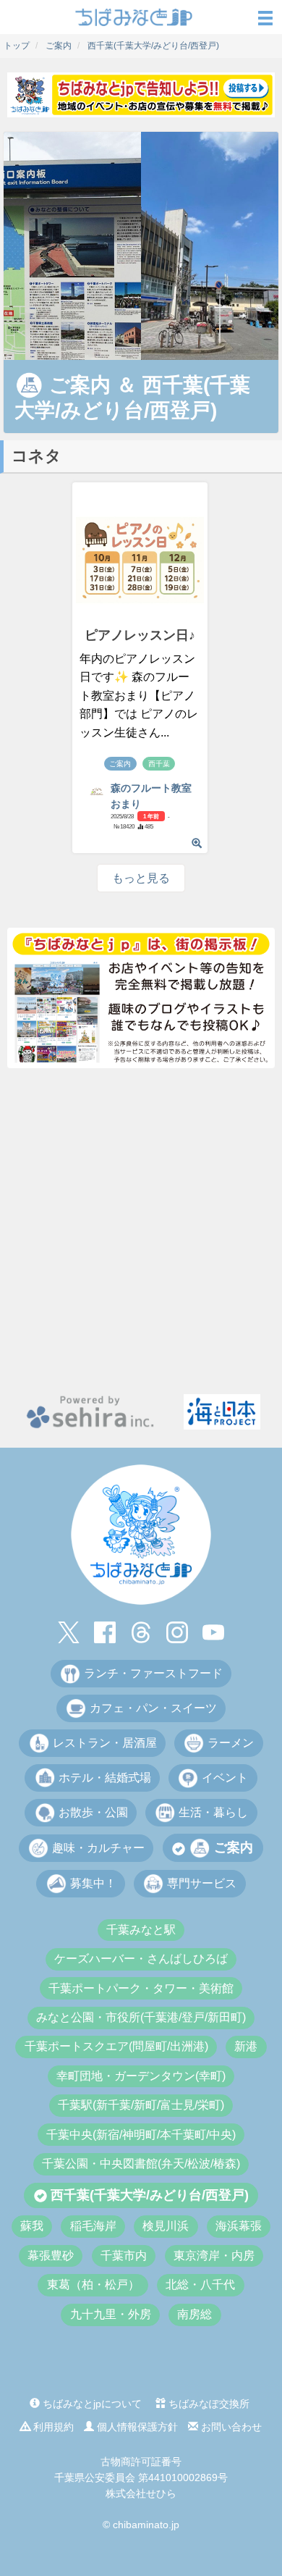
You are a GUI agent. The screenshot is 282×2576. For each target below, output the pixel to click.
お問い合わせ (230, 2427)
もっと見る (141, 878)
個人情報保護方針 (136, 2427)
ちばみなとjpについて (91, 2404)
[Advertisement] (141, 1231)
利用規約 (52, 2427)
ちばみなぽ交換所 (208, 2404)
